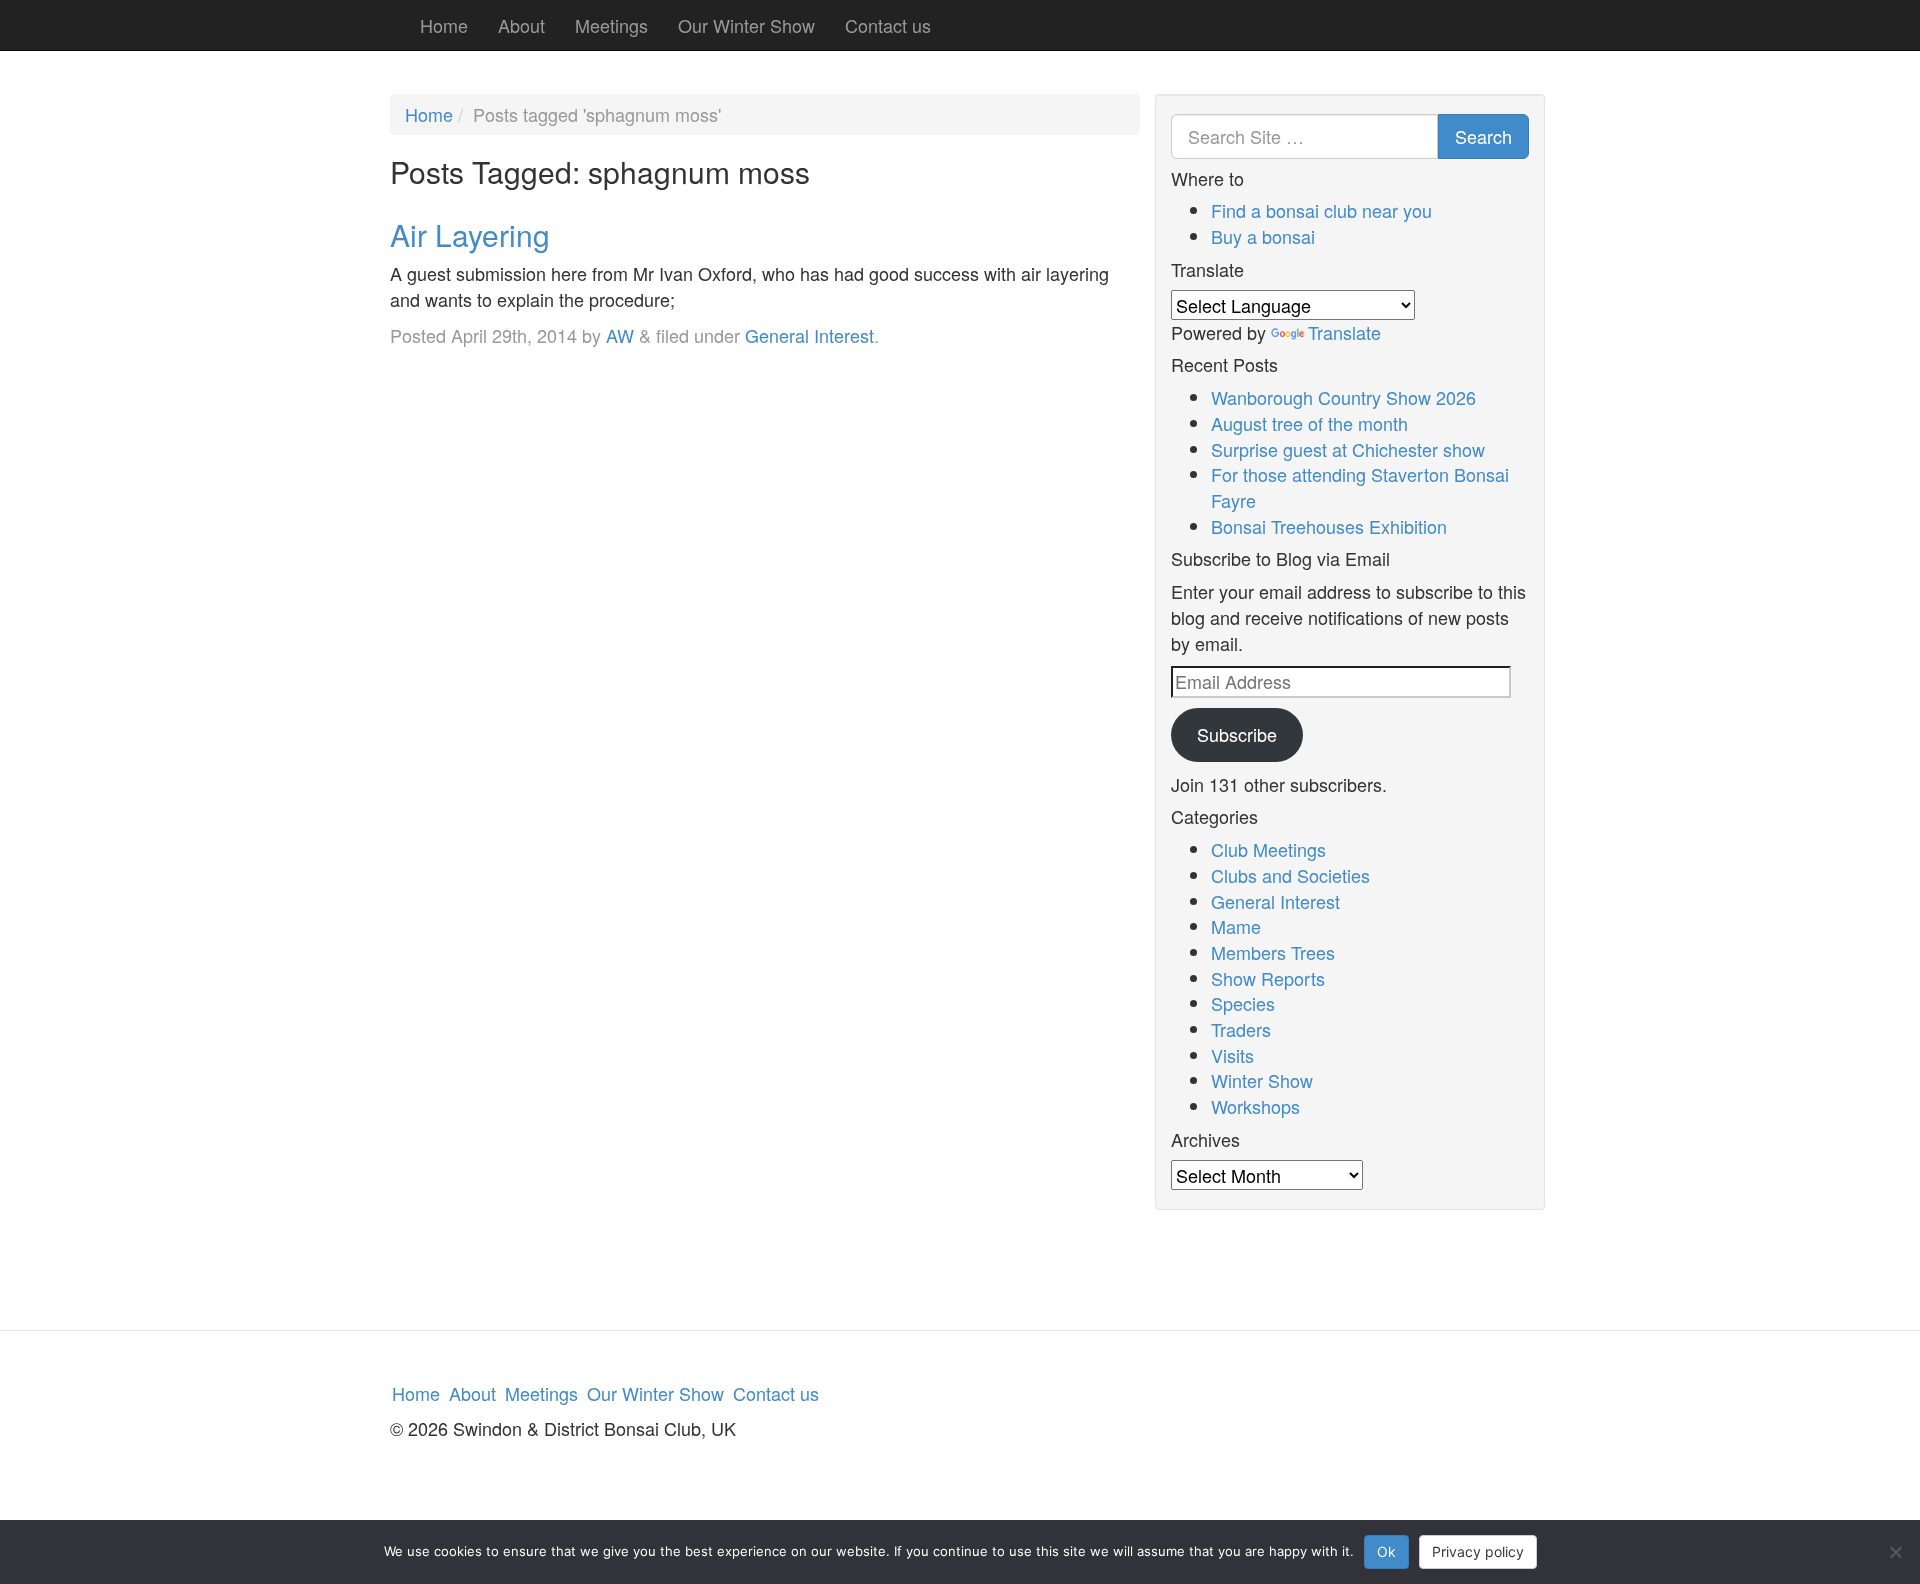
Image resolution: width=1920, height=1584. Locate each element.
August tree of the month (1309, 423)
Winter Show (1262, 1080)
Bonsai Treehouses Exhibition (1329, 526)
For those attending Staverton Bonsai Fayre (1360, 487)
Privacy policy (1478, 1551)
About (521, 25)
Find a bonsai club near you (1321, 210)
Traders (1241, 1029)
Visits (1232, 1055)
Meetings (611, 25)
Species (1243, 1003)
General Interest (809, 335)
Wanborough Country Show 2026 (1343, 397)
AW (620, 335)
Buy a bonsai (1263, 236)
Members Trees (1273, 952)
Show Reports (1268, 978)
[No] (1895, 1552)
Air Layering (470, 234)
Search (1483, 136)
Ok (1386, 1551)
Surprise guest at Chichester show (1348, 449)
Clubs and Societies (1290, 875)
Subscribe (1237, 734)
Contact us (888, 25)
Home (444, 25)
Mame (1236, 926)
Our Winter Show (746, 25)
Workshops (1255, 1106)
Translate (1344, 332)
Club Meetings (1268, 849)
